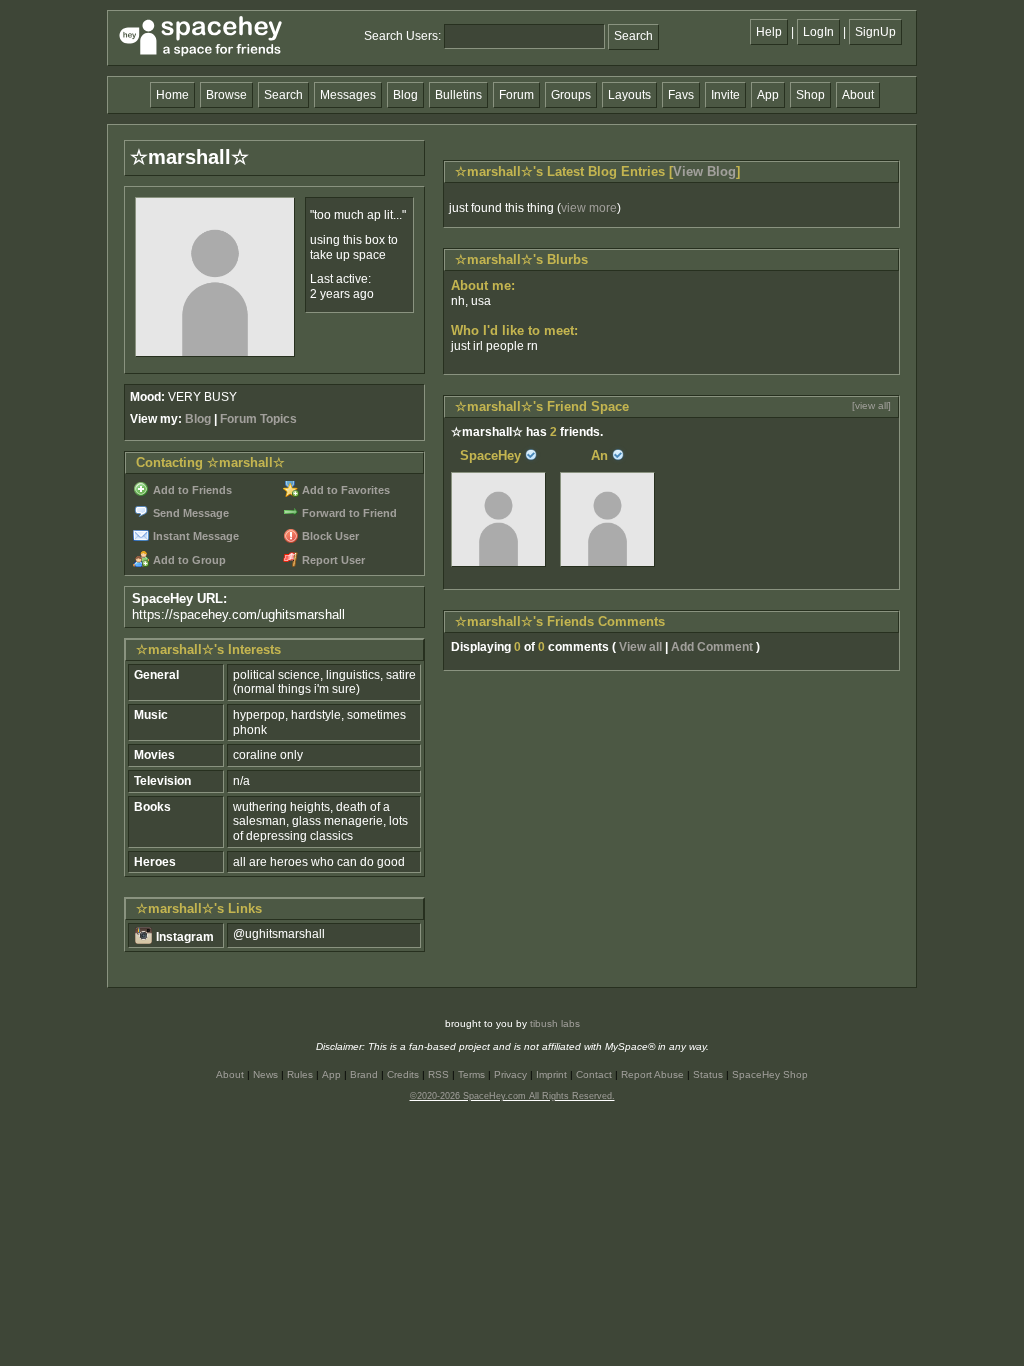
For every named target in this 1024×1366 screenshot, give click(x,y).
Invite (725, 95)
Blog (405, 95)
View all (640, 647)
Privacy (510, 1074)
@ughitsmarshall (279, 934)
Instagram (183, 937)
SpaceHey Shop (770, 1074)
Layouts (629, 95)
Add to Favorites (344, 490)
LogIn (818, 32)
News (265, 1074)
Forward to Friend (348, 513)
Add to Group (188, 560)
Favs (681, 95)
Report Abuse (652, 1074)
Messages (348, 95)
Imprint (551, 1074)
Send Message (189, 513)
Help (769, 32)
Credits (403, 1074)
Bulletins (458, 95)
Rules (300, 1074)
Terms (471, 1074)
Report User (332, 560)
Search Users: (402, 36)
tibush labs (555, 1023)
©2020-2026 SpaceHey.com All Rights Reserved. (512, 1096)
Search (633, 36)
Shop (810, 95)
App (768, 95)
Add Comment (712, 647)
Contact (594, 1074)
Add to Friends (191, 490)
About (858, 95)
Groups (571, 95)
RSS (438, 1074)
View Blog (704, 171)
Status (708, 1074)
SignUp (875, 32)
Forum (516, 95)
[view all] (871, 405)
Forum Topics (258, 419)
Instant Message (194, 536)
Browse (226, 95)
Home (172, 95)
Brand (364, 1074)
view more (589, 208)
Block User (329, 536)
